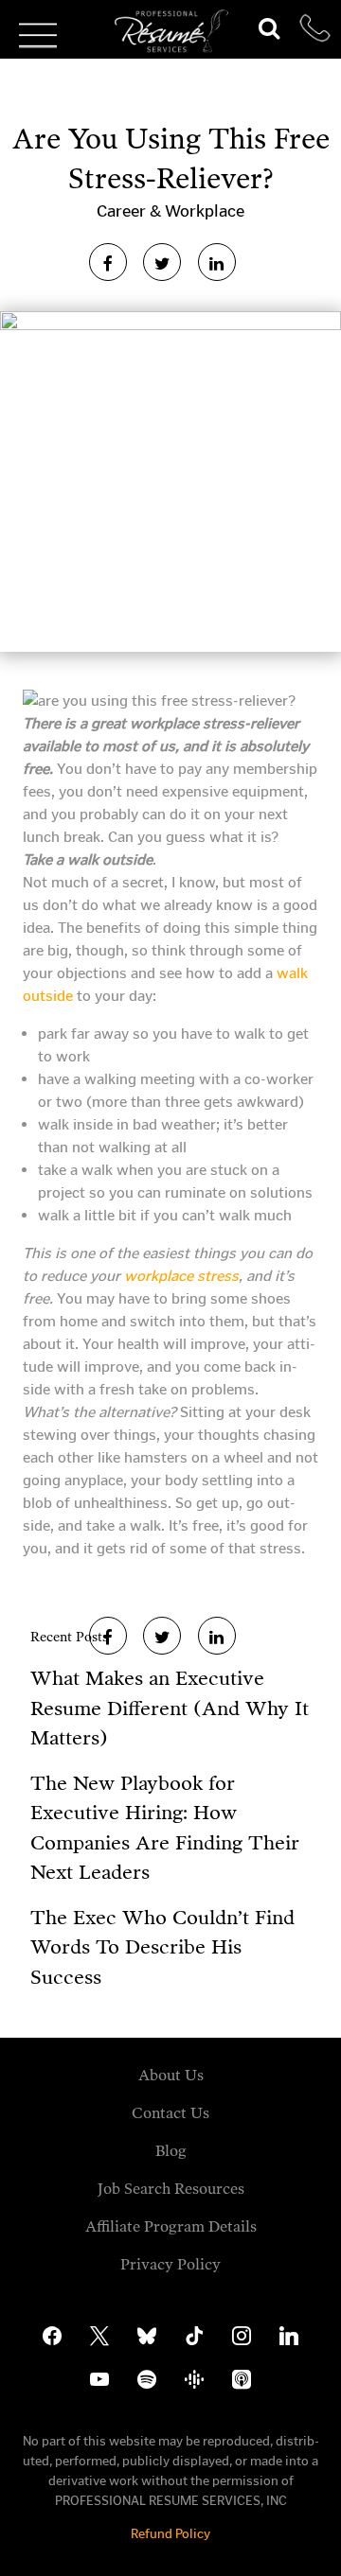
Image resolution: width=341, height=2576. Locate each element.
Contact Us (170, 2113)
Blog (171, 2151)
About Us (171, 2075)
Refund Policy (170, 2534)
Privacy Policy (170, 2264)
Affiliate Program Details (171, 2226)
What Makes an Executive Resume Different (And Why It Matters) (170, 1708)
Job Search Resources (171, 2189)
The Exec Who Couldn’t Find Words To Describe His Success (162, 1947)
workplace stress (181, 1276)
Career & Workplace (170, 211)
